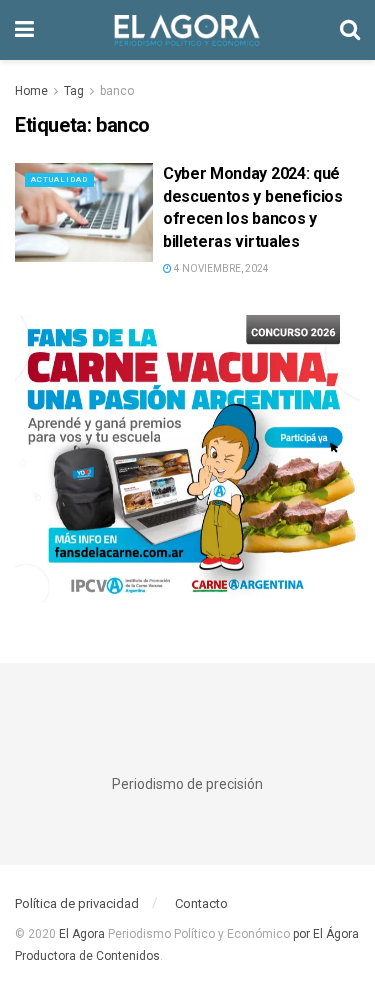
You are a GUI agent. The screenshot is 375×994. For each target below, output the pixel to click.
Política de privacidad (77, 903)
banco (117, 91)
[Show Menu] (24, 30)
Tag (74, 91)
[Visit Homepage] (186, 30)
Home (31, 91)
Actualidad (59, 179)
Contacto (201, 903)
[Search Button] (350, 30)
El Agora (83, 934)
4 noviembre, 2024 (220, 268)
